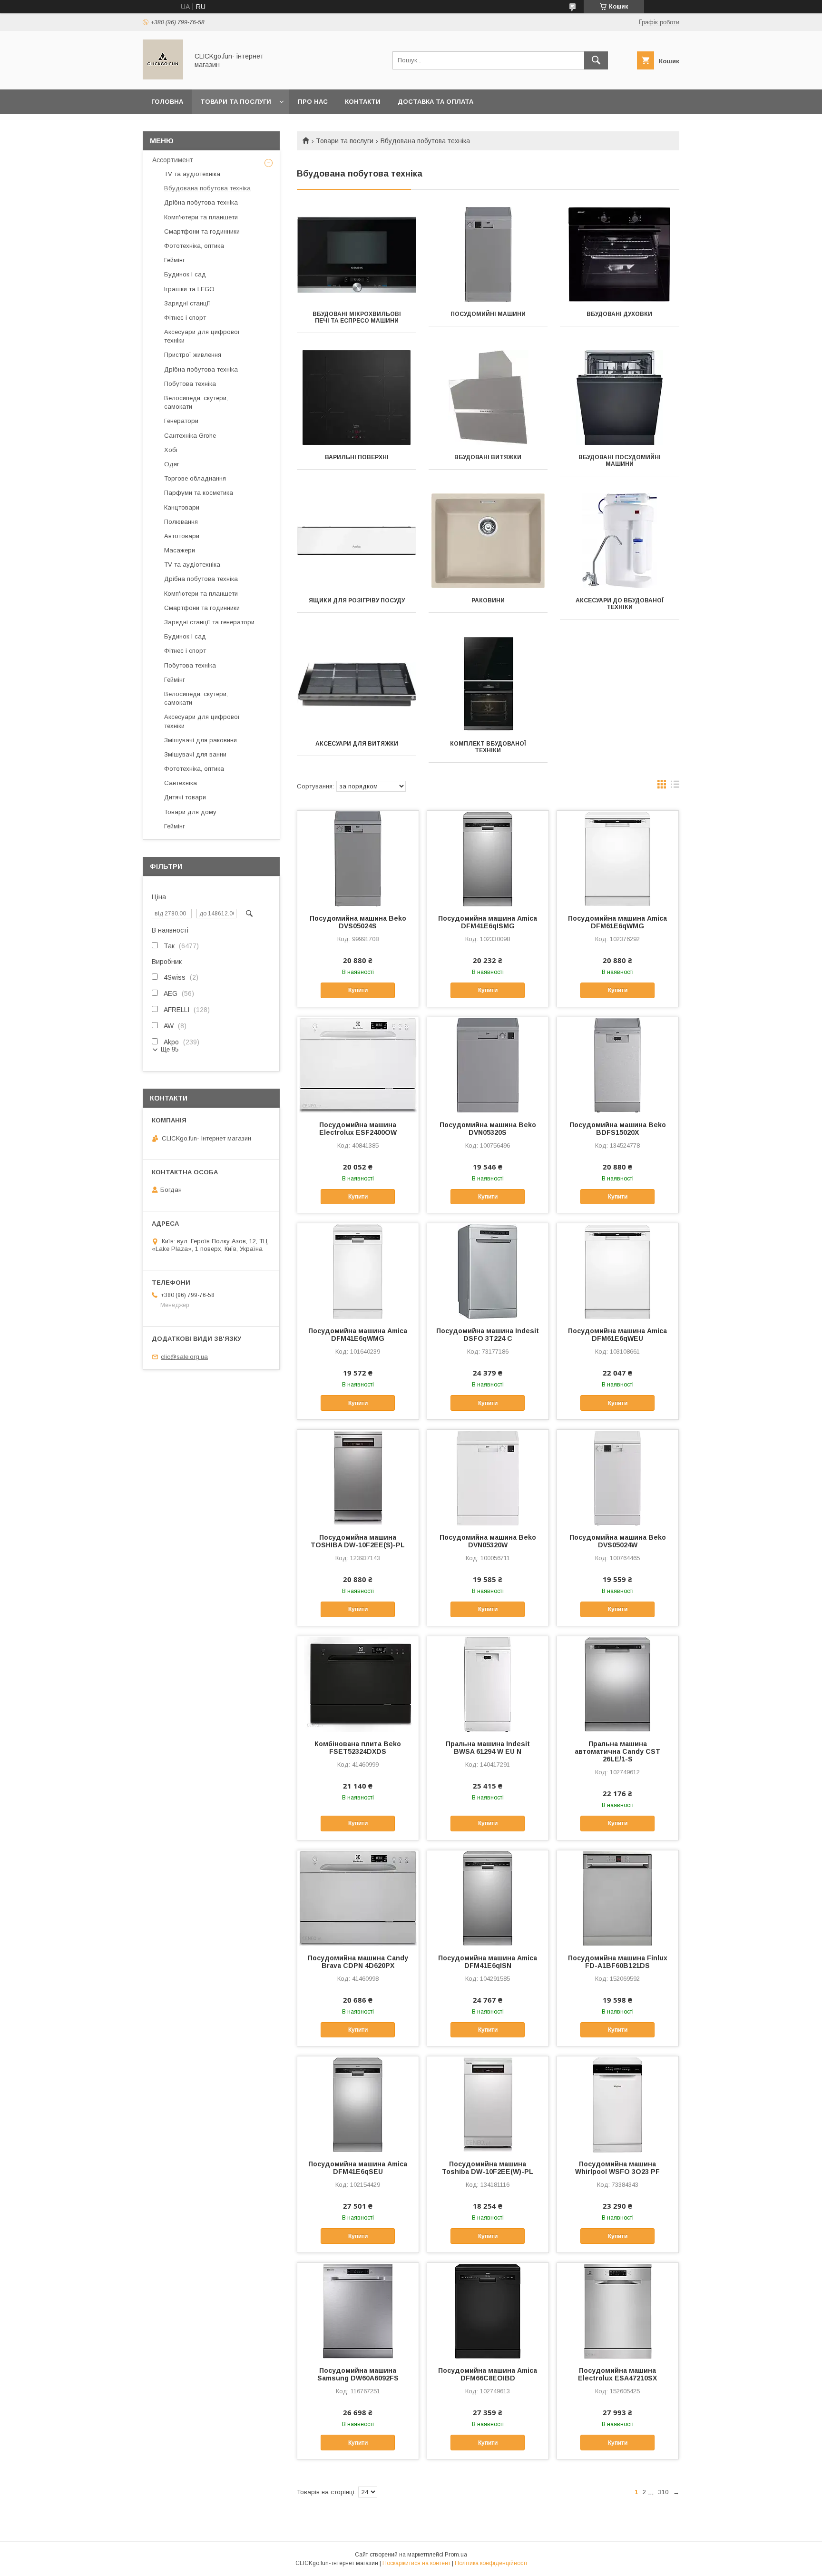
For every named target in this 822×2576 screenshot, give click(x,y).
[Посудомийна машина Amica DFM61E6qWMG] (618, 858)
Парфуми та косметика (199, 493)
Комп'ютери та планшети (201, 217)
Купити (358, 990)
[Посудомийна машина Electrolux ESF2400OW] (358, 1065)
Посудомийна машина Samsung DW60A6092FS (358, 2374)
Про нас (313, 102)
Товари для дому (190, 812)
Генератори (181, 421)
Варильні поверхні (357, 457)
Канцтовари (182, 507)
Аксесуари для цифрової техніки (202, 336)
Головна (167, 102)
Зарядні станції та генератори (209, 622)
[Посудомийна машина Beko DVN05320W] (488, 1477)
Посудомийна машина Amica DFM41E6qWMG (358, 1335)
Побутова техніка (190, 384)
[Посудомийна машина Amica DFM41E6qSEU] (358, 2104)
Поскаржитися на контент (416, 2563)
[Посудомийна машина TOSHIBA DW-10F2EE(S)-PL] (358, 1477)
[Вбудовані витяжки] (488, 398)
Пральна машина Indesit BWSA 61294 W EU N (488, 1748)
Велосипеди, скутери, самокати (196, 402)
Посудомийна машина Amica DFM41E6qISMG (488, 922)
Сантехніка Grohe (190, 436)
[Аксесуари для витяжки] (357, 684)
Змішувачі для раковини (201, 740)
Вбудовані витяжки (488, 457)
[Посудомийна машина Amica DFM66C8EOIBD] (488, 2311)
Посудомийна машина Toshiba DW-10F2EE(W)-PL (488, 2168)
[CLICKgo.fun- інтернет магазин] (163, 77)
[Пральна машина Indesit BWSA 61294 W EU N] (488, 1684)
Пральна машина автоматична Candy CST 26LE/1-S (617, 1751)
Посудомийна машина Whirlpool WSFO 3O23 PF (617, 2168)
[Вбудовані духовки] (620, 255)
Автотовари (182, 536)
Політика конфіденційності (491, 2563)
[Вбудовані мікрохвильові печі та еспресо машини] (357, 255)
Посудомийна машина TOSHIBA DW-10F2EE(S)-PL (358, 1541)
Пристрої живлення (193, 355)
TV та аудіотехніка (192, 174)
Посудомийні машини (488, 314)
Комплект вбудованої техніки (488, 747)
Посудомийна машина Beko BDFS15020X (618, 1129)
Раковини (488, 600)
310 (663, 2492)
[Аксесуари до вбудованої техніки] (620, 541)
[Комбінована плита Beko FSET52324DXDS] (358, 1684)
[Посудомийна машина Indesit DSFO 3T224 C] (488, 1271)
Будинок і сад (185, 274)
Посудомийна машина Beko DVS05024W (618, 1541)
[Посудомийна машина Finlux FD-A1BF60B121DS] (618, 1898)
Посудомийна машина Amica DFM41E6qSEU (358, 2168)
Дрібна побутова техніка (201, 202)
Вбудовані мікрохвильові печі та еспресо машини (357, 317)
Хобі (171, 450)
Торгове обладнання (195, 478)
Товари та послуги (236, 102)
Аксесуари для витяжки (357, 744)
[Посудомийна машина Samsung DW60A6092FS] (358, 2311)
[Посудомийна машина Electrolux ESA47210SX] (618, 2311)
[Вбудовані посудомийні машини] (620, 398)
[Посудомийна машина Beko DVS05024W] (618, 1477)
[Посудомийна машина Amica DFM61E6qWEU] (618, 1271)
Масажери (180, 550)
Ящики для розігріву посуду (357, 600)
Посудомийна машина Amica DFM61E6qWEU (617, 1335)
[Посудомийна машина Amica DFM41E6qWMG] (358, 1271)
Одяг (172, 464)
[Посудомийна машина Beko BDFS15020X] (618, 1065)
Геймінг (175, 260)
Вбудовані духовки (619, 314)
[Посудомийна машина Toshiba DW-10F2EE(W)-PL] (488, 2104)
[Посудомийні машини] (488, 255)
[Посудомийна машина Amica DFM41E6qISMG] (488, 858)
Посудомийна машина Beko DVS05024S (358, 922)
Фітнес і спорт (185, 318)
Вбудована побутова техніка (207, 188)
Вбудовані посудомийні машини (620, 461)
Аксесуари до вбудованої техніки (620, 604)
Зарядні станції (187, 303)
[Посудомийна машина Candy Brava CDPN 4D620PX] (358, 1898)
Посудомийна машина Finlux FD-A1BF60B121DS (618, 1962)
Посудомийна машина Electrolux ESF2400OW (358, 1129)
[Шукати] (596, 60)
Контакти (363, 102)
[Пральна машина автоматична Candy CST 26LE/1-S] (618, 1684)
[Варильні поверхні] (357, 398)
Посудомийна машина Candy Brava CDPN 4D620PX (358, 1962)
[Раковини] (488, 541)
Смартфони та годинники (202, 231)
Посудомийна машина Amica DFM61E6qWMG (617, 922)
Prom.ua (456, 2555)
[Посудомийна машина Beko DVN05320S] (488, 1065)
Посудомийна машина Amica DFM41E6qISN (488, 1962)
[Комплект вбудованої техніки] (488, 684)
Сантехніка (181, 783)
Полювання (181, 522)
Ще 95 (170, 1049)
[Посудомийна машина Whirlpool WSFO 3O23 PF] (618, 2104)
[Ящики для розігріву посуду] (357, 541)
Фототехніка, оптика (194, 246)
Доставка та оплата (435, 102)
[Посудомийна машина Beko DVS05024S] (358, 858)
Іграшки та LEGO (189, 289)
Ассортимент (173, 160)
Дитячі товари (185, 797)
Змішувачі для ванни (195, 754)
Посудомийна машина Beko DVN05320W (488, 1541)
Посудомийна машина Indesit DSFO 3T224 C (488, 1335)
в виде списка (675, 787)
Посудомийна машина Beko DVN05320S (488, 1129)
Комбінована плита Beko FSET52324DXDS (358, 1748)
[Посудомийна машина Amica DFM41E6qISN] (488, 1898)
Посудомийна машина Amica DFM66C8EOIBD (488, 2374)
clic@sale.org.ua (184, 1357)
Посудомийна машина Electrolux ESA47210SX (617, 2374)
